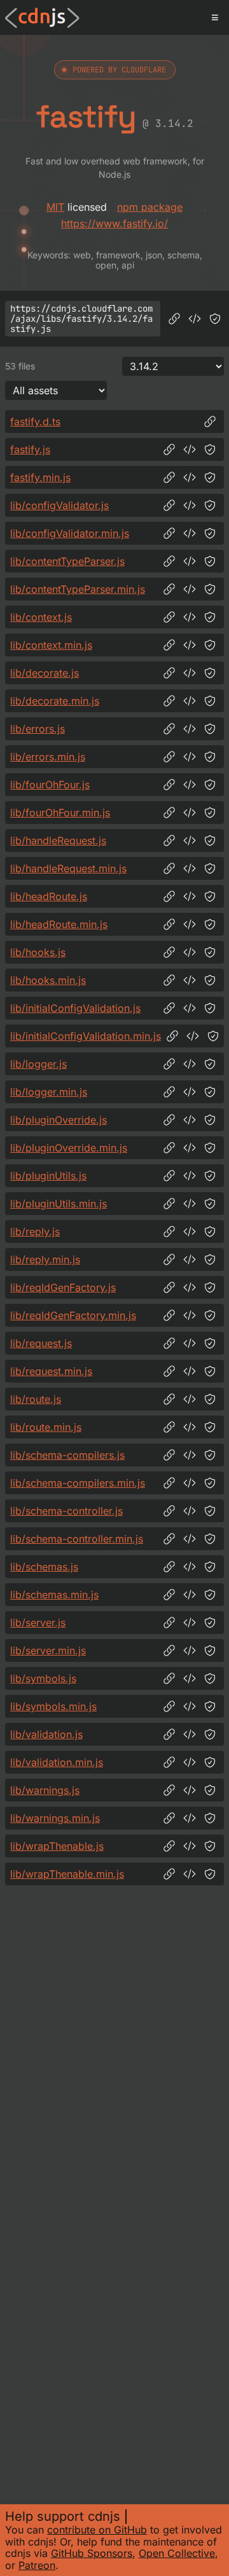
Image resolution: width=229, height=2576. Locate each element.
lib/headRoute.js (49, 896)
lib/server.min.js (48, 1650)
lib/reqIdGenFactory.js (63, 1287)
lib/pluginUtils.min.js (59, 1204)
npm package (150, 207)
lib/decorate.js (45, 673)
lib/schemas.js (44, 1567)
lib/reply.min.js (45, 1259)
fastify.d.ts (35, 422)
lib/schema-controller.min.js (77, 1539)
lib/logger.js (38, 1064)
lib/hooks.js (38, 952)
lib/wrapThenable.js (57, 1846)
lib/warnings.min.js (55, 1818)
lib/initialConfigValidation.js (75, 1008)
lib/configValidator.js (59, 505)
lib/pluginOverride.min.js (69, 1148)
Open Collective (177, 2553)
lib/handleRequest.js (58, 840)
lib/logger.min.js (49, 1092)
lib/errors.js (38, 729)
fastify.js (30, 449)
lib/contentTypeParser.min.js (78, 589)
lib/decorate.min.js (55, 701)
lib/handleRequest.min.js (68, 868)
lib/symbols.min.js (53, 1706)
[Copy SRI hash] (215, 319)
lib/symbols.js (43, 1678)
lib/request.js (41, 1343)
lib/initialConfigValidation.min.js (86, 1036)
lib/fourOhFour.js (50, 785)
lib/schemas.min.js (54, 1595)
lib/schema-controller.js (66, 1511)
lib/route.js (36, 1399)
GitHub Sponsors (92, 2553)
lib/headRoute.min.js (59, 924)
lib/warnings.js (45, 1790)
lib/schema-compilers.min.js (78, 1483)
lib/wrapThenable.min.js (67, 1874)
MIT (55, 207)
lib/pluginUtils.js (48, 1176)
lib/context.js (41, 617)
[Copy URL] (174, 319)
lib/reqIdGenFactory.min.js (73, 1315)
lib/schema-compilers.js (67, 1455)
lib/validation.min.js (57, 1762)
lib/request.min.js (51, 1371)
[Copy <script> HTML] (195, 319)
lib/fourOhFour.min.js (60, 813)
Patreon (37, 2565)
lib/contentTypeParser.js (67, 561)
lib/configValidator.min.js (70, 533)
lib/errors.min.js (48, 757)
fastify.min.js (40, 477)
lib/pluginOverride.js (59, 1120)
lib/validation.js (46, 1734)
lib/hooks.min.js (48, 980)
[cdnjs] (42, 18)
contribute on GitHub (97, 2530)
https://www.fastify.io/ (114, 223)
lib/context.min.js (51, 645)
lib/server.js (38, 1623)
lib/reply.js (35, 1232)
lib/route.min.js (46, 1427)
